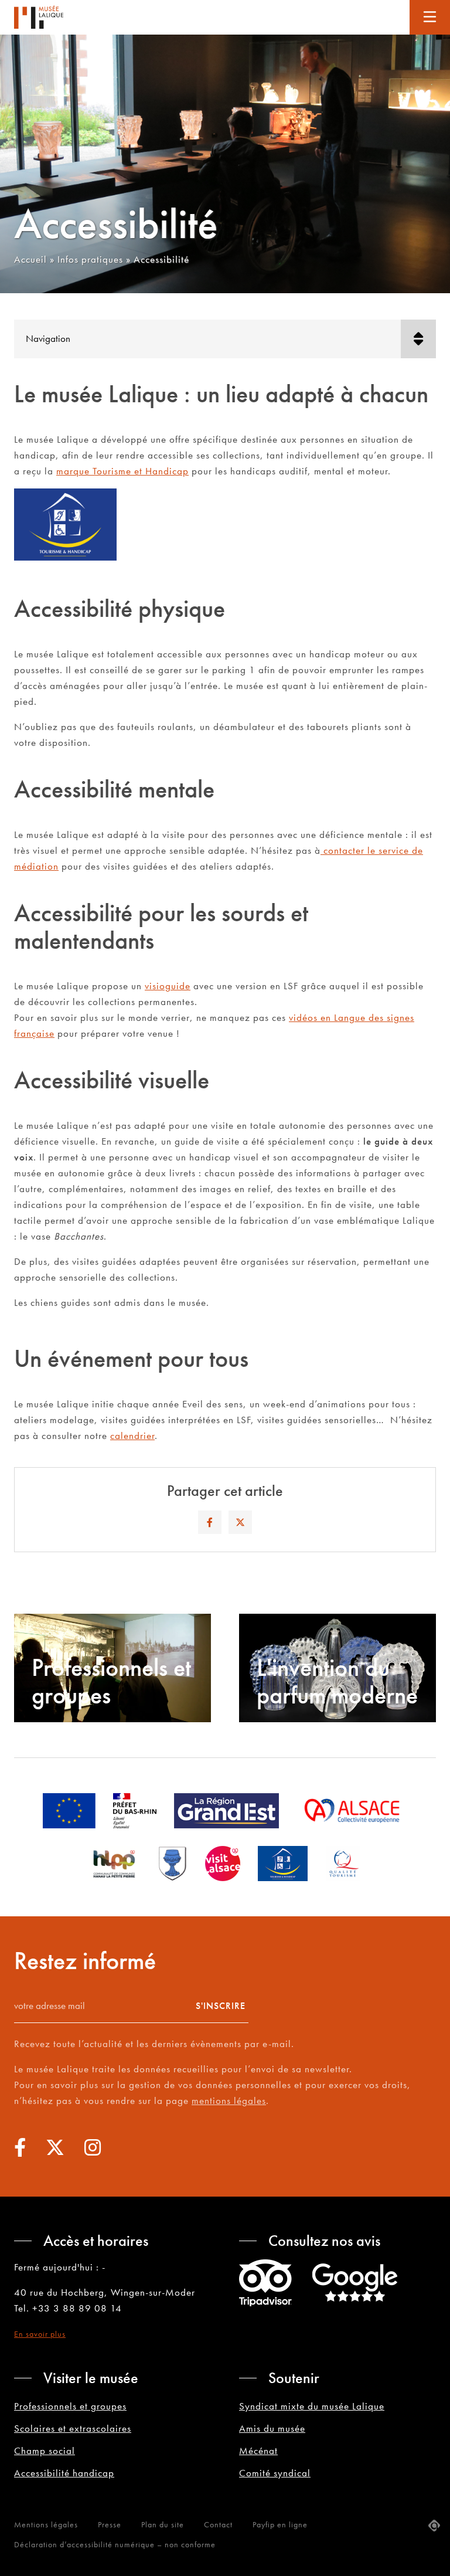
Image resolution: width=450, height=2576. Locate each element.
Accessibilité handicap (64, 2473)
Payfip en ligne (280, 2524)
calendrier (132, 1435)
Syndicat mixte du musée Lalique (312, 2406)
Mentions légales (46, 2524)
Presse (110, 2524)
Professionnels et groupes (70, 2406)
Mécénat (258, 2451)
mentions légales (229, 2100)
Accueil (30, 259)
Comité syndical (275, 2473)
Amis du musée (272, 2428)
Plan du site (163, 2524)
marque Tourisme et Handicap (122, 471)
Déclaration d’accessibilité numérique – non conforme (115, 2544)
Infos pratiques (90, 259)
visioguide (168, 986)
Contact (218, 2524)
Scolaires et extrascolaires (73, 2428)
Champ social (45, 2451)
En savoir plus (40, 2334)
